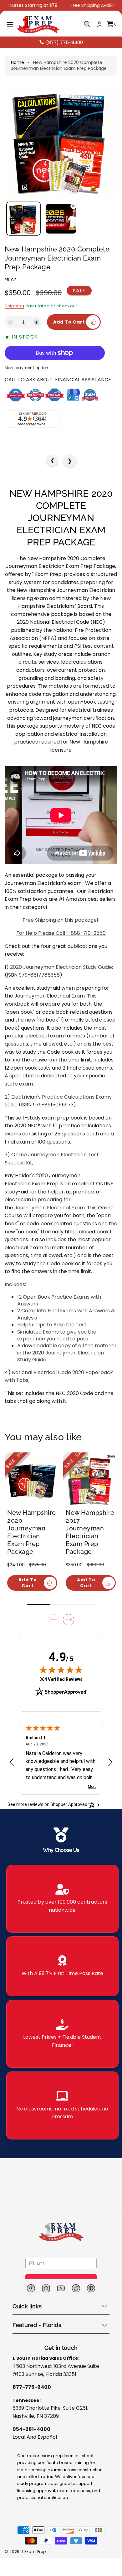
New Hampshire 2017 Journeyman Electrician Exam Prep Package (93, 1542)
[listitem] (62, 1908)
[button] (10, 24)
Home (18, 62)
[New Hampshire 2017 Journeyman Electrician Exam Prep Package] (90, 1497)
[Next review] (110, 1772)
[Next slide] (69, 1629)
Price (11, 280)
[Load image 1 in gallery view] (23, 219)
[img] (61, 1679)
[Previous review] (12, 1772)
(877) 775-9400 (64, 42)
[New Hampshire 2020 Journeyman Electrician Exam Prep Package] (32, 1497)
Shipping (15, 306)
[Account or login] (100, 24)
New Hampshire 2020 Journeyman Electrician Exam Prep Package (35, 1542)
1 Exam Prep (34, 2561)
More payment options (28, 385)
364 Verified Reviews (61, 1688)
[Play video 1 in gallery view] (61, 219)
